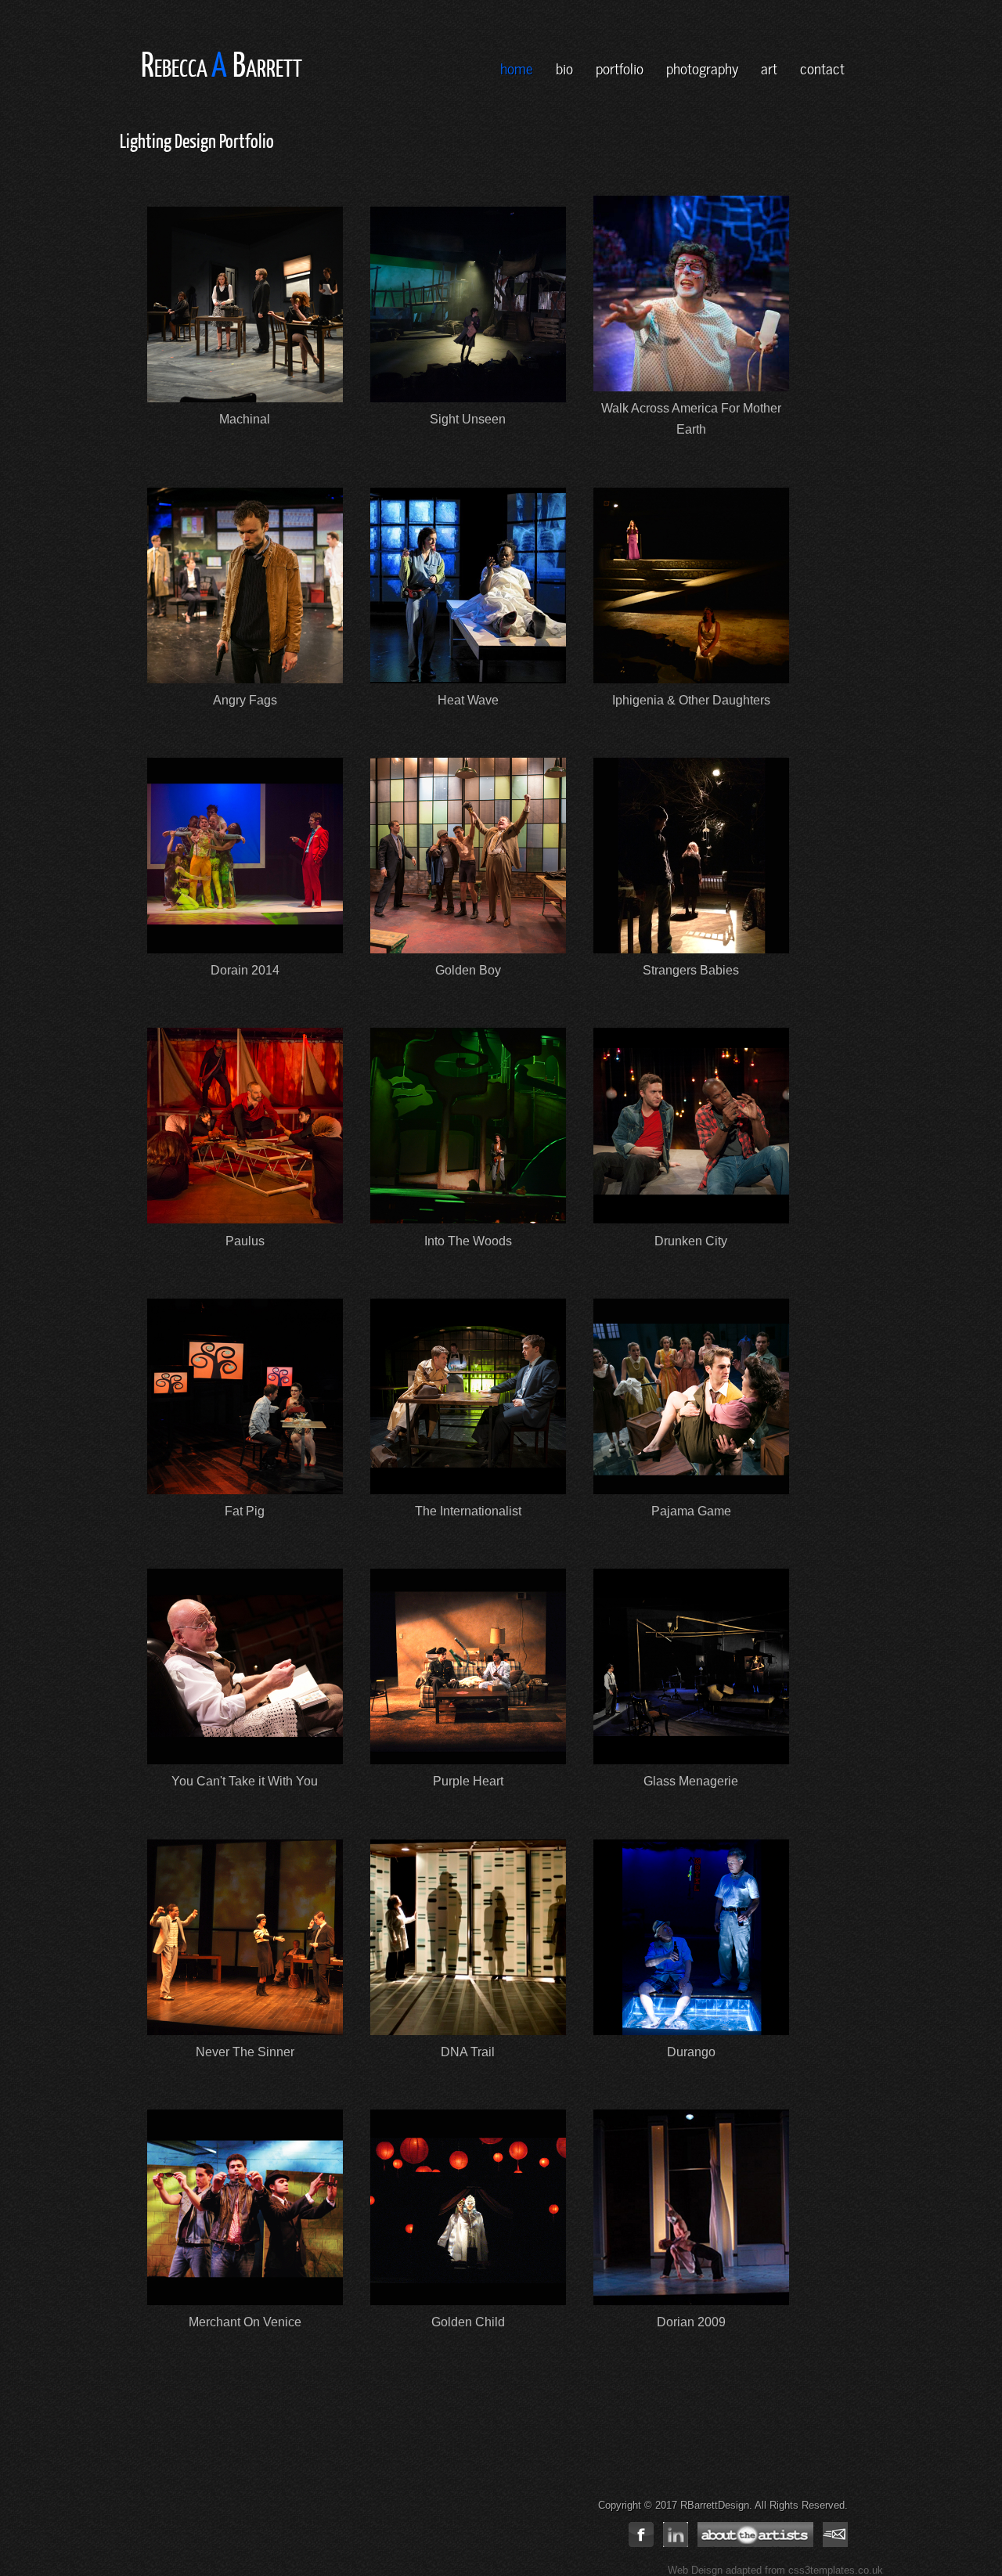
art (769, 67)
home (517, 67)
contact (822, 67)
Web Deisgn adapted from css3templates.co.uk (775, 2570)
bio (564, 67)
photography (702, 67)
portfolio (620, 67)
